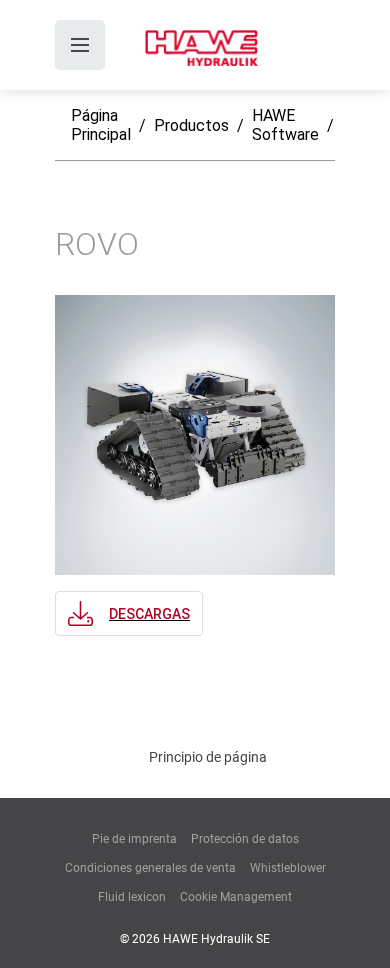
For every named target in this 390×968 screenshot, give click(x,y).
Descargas (149, 614)
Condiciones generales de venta (150, 868)
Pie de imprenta (134, 839)
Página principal (101, 125)
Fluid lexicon (132, 897)
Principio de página (208, 757)
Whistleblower (288, 868)
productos (191, 125)
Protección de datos (245, 839)
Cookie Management (236, 897)
